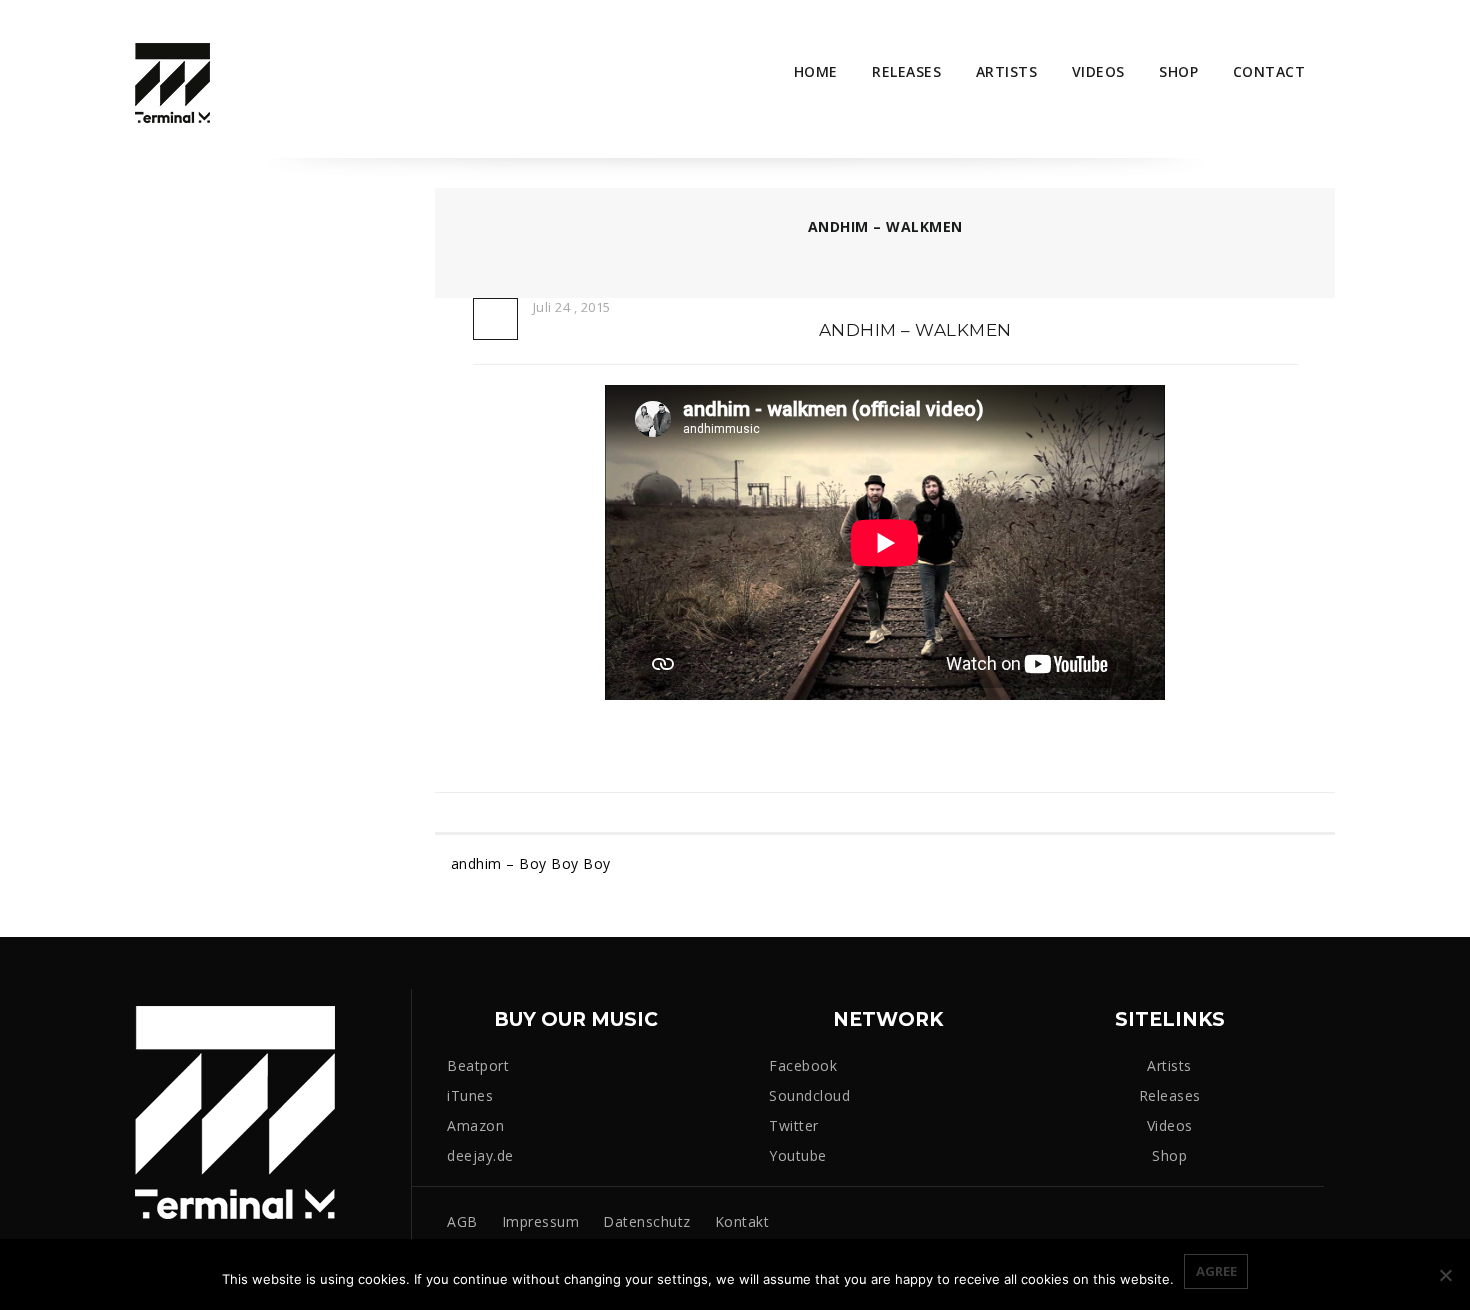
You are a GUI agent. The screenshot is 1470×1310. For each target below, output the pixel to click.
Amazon (475, 1125)
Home (816, 71)
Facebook (803, 1065)
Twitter (794, 1125)
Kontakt (742, 1221)
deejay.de (480, 1155)
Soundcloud (809, 1095)
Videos (1098, 71)
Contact (1269, 71)
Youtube (798, 1155)
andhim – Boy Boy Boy (531, 864)
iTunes (470, 1095)
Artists (1007, 71)
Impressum (541, 1221)
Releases (906, 71)
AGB (462, 1221)
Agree (1216, 1271)
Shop (1178, 71)
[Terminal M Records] (172, 81)
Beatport (478, 1065)
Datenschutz (647, 1221)
